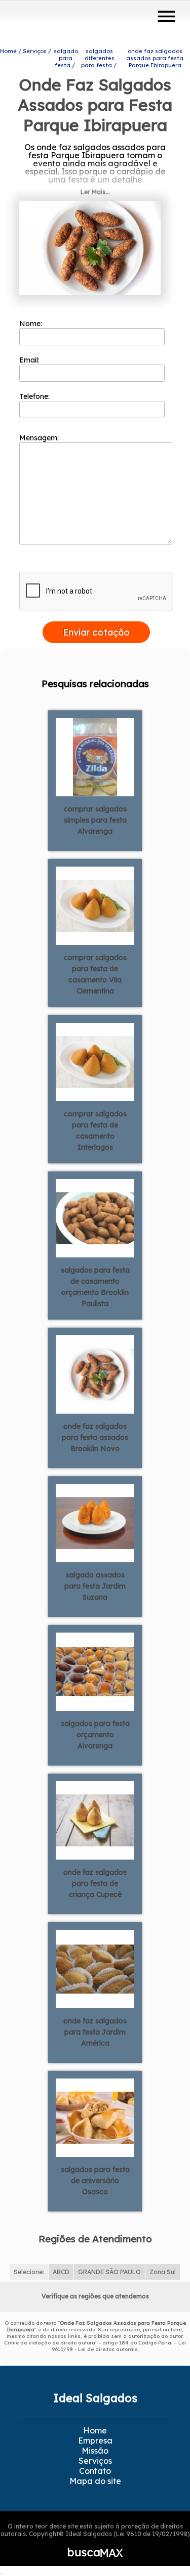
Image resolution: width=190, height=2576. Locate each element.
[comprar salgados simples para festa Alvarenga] (95, 756)
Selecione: (29, 2272)
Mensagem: (40, 438)
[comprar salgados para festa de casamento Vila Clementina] (95, 905)
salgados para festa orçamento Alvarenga (95, 1735)
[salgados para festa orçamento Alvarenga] (95, 1671)
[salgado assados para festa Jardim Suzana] (95, 1522)
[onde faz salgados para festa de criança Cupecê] (95, 1820)
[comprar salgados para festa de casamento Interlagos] (95, 1061)
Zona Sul (163, 2272)
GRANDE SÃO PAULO (109, 2272)
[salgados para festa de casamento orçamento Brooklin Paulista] (95, 1217)
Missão (95, 2451)
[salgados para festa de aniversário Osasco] (95, 2117)
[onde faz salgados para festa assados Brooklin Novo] (95, 1374)
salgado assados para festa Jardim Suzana (95, 1586)
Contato (95, 2471)
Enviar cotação (96, 632)
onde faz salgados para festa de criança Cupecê (95, 1883)
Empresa (95, 2441)
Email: (30, 360)
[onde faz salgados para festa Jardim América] (95, 1968)
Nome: (32, 324)
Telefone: (35, 396)
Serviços (95, 2461)
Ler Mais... (95, 192)
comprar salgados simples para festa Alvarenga (95, 820)
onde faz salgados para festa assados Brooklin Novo (95, 1437)
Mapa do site (95, 2481)
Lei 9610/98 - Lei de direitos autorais (119, 2346)
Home (95, 2430)
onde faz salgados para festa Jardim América (95, 2032)
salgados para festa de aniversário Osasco (95, 2181)
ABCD (61, 2272)
